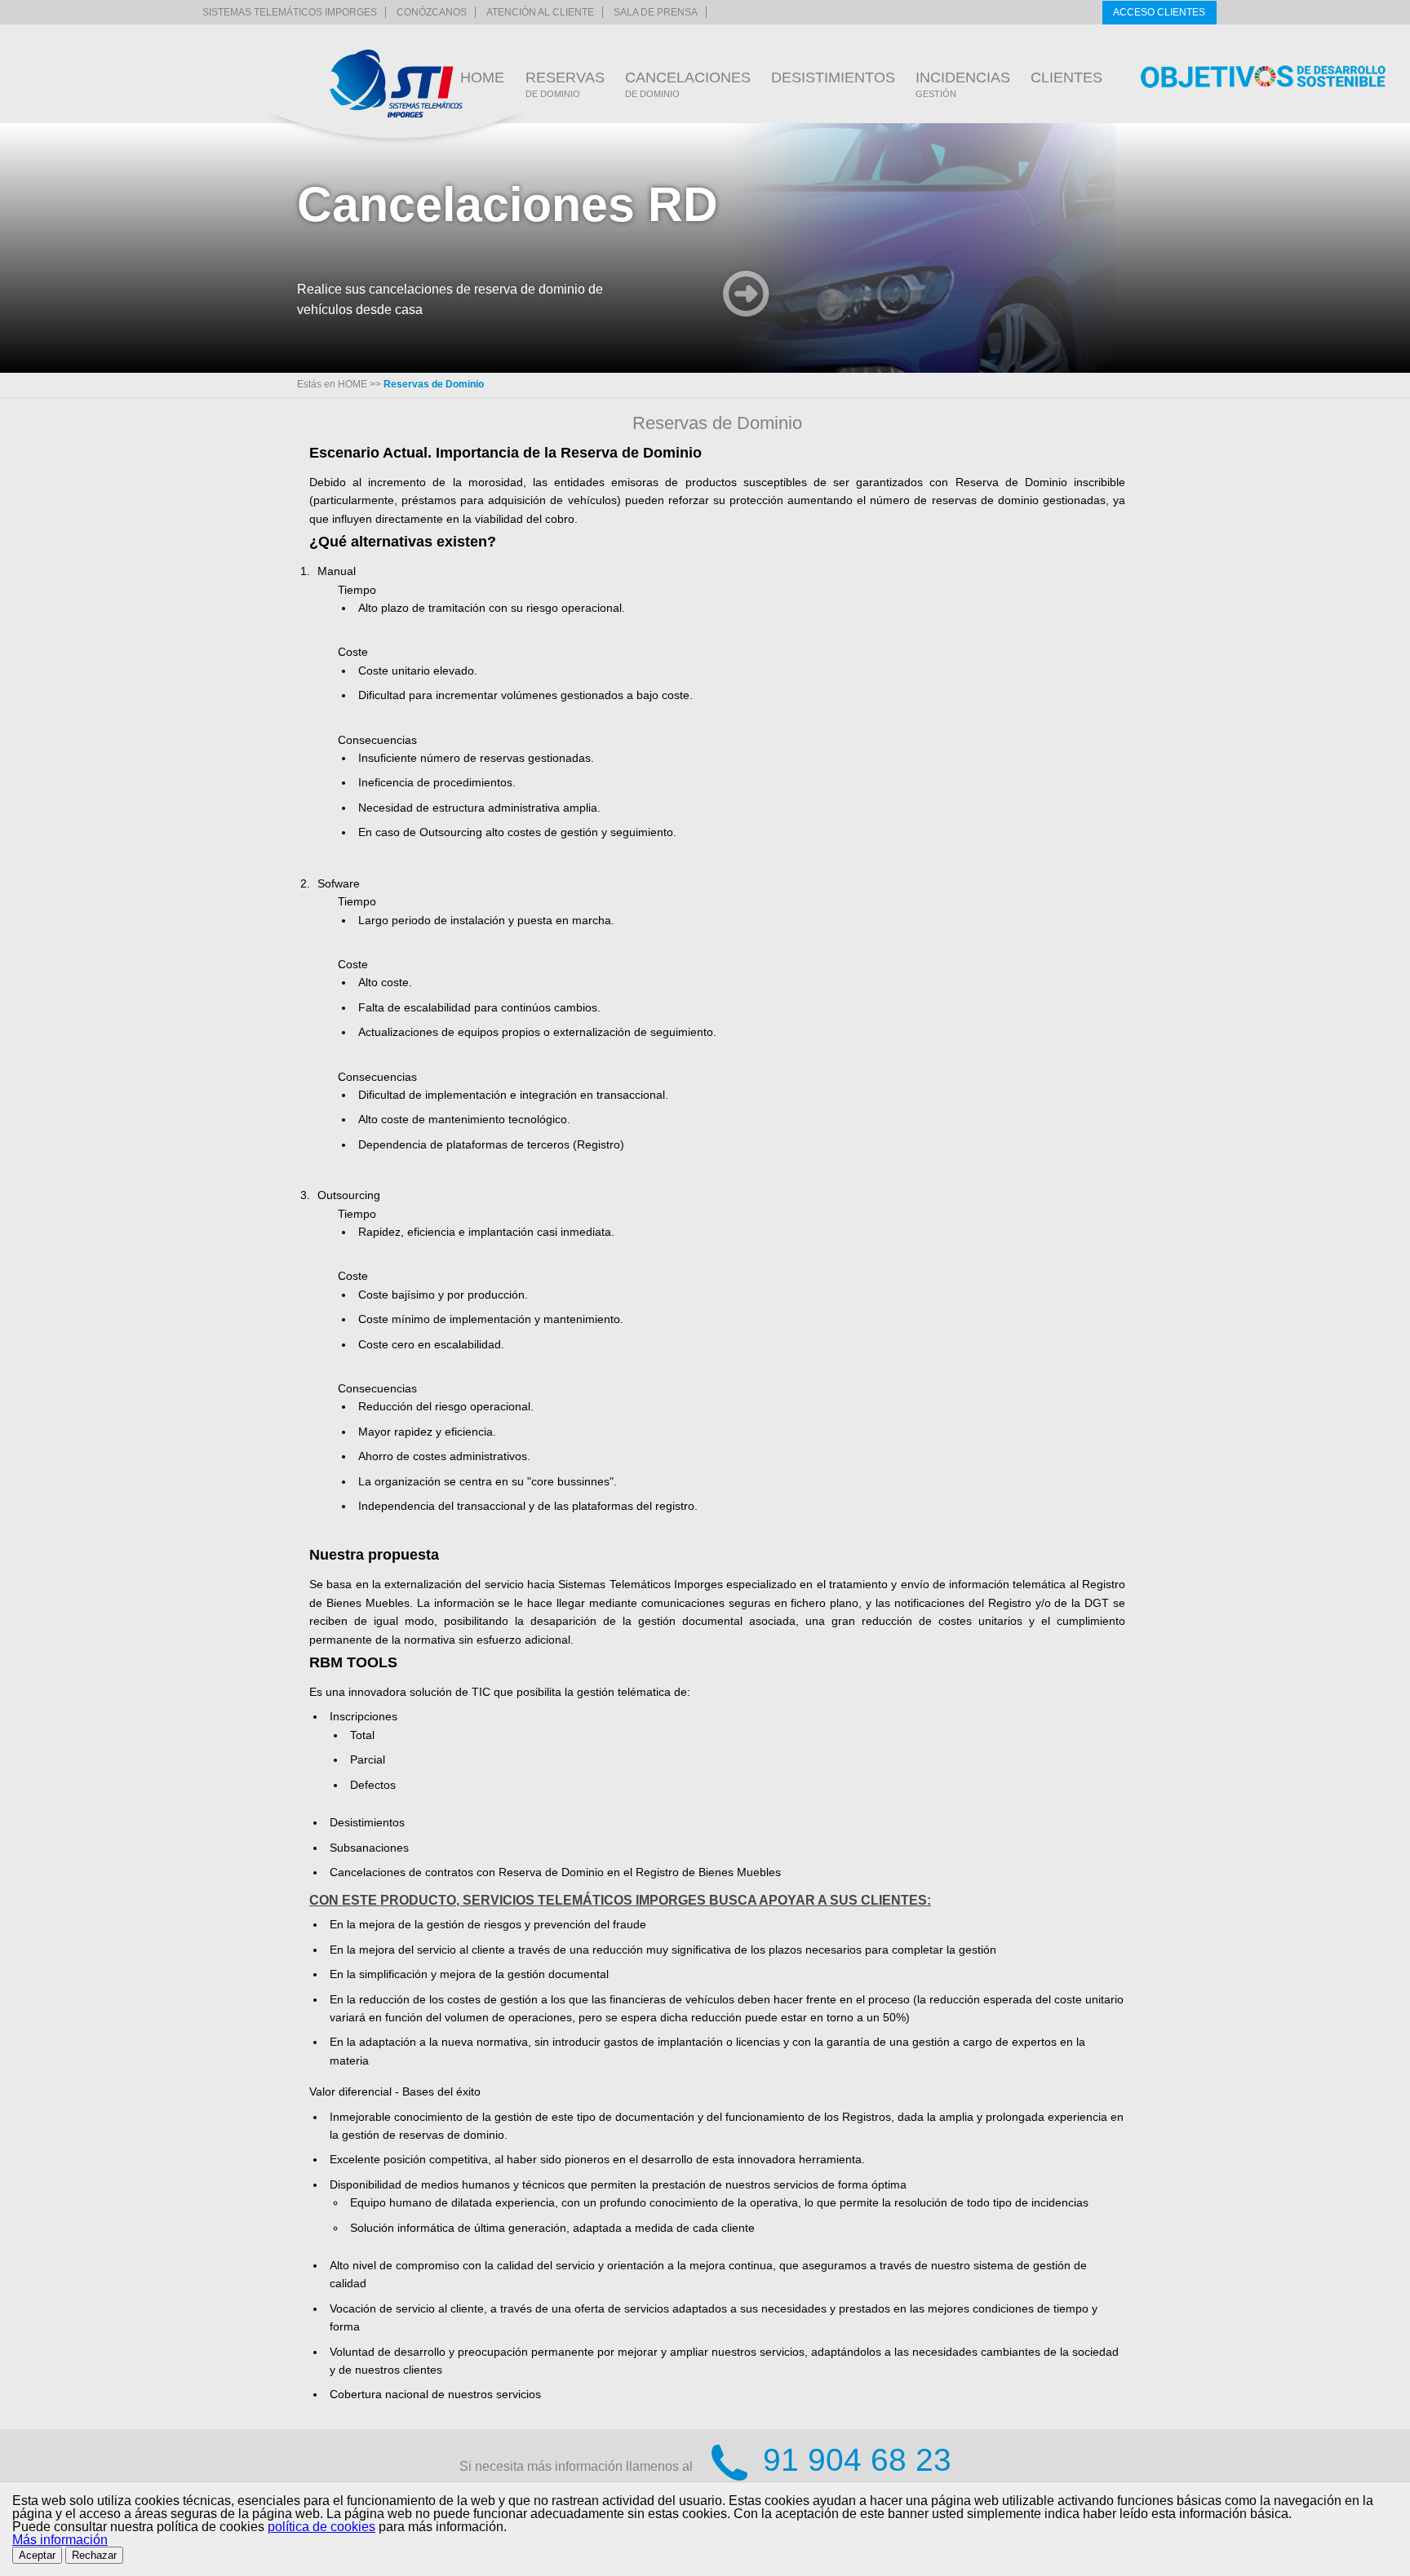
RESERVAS (565, 84)
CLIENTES (1066, 77)
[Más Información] (746, 296)
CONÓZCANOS (432, 12)
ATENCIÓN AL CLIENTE (540, 12)
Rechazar (94, 2555)
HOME (482, 77)
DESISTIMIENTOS (833, 77)
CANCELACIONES (688, 84)
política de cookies (321, 2527)
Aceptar (37, 2555)
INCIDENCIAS (963, 84)
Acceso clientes (1159, 12)
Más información (60, 2540)
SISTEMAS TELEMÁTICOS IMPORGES (290, 12)
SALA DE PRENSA (656, 12)
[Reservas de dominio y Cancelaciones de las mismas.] (396, 84)
